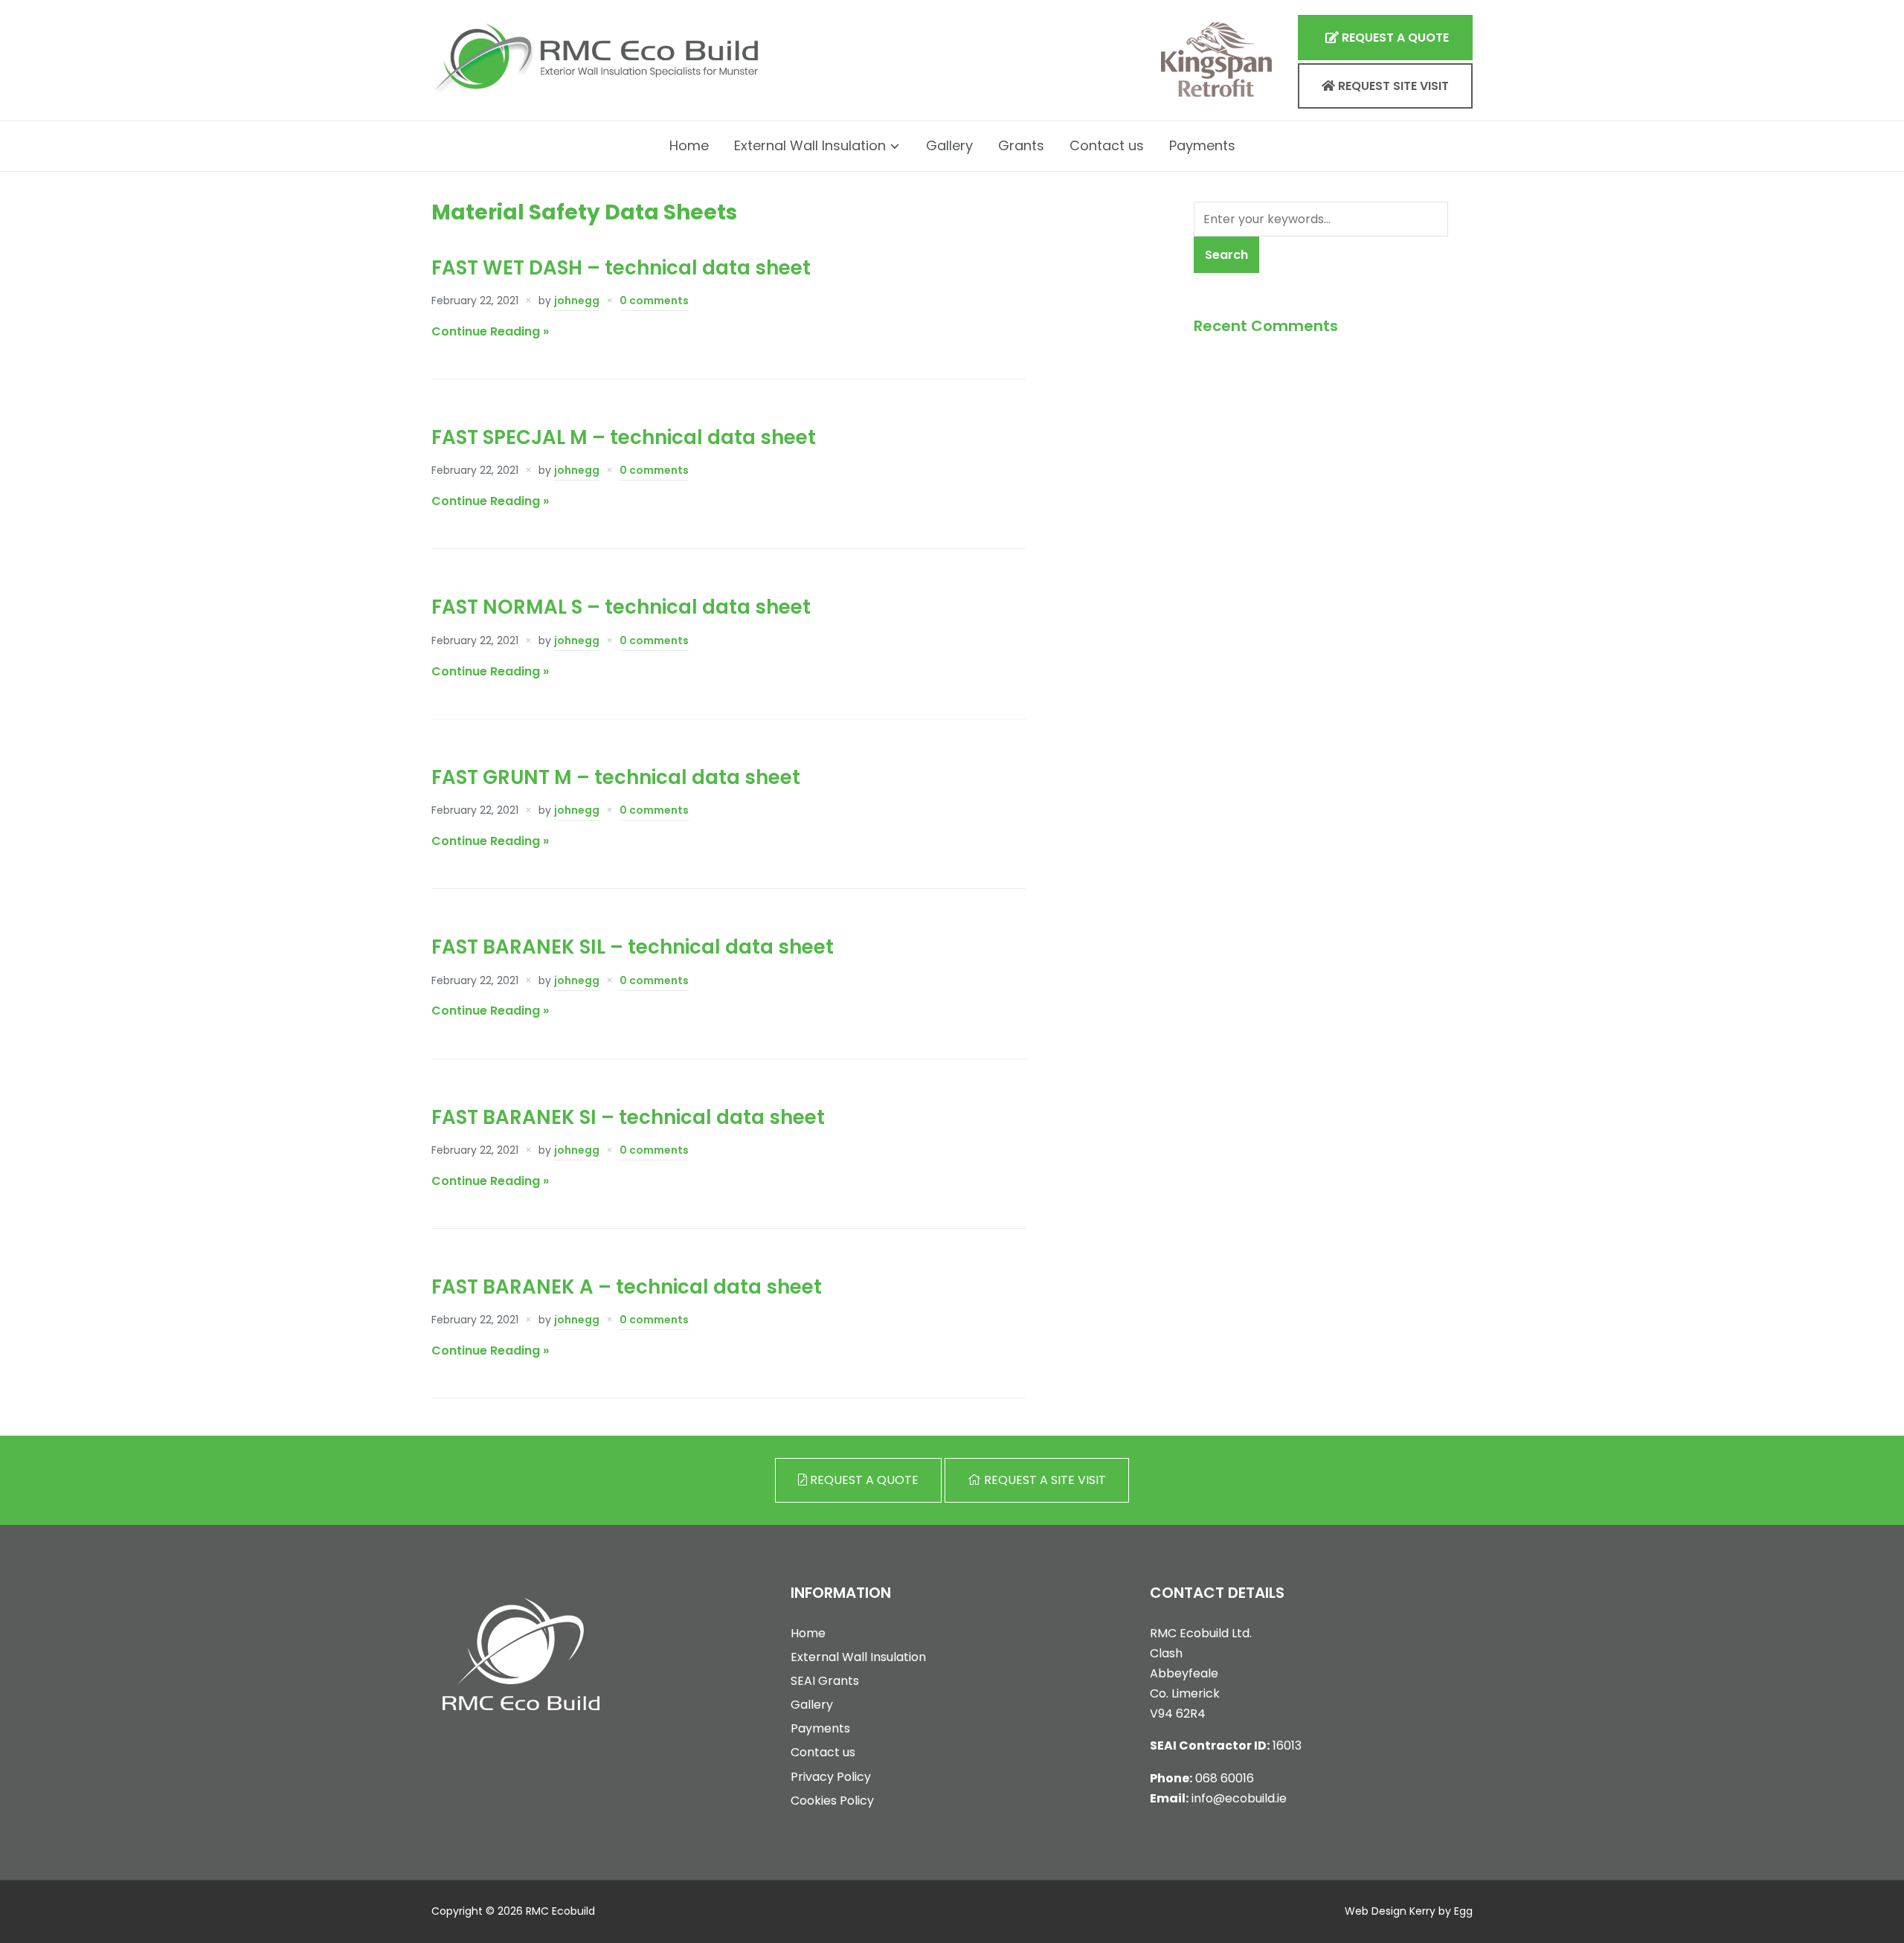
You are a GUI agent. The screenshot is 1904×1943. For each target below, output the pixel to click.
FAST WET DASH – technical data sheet (621, 268)
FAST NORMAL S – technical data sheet (621, 607)
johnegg (577, 301)
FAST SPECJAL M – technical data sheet (624, 437)
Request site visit (1392, 86)
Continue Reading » (490, 331)
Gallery (949, 145)
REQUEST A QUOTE (863, 1480)
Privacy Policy (831, 1777)
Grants (1021, 145)
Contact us (1107, 145)
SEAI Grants (825, 1681)
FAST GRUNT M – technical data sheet (616, 777)
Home (689, 145)
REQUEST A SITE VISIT (1043, 1480)
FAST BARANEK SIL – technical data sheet (633, 947)
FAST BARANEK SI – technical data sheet (628, 1117)
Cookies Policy (832, 1801)
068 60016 (1225, 1778)
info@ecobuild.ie (1239, 1798)
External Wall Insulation (810, 145)
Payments (1202, 145)
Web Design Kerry (1390, 1911)
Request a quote (1394, 38)
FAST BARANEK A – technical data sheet (627, 1287)
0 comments (654, 301)
